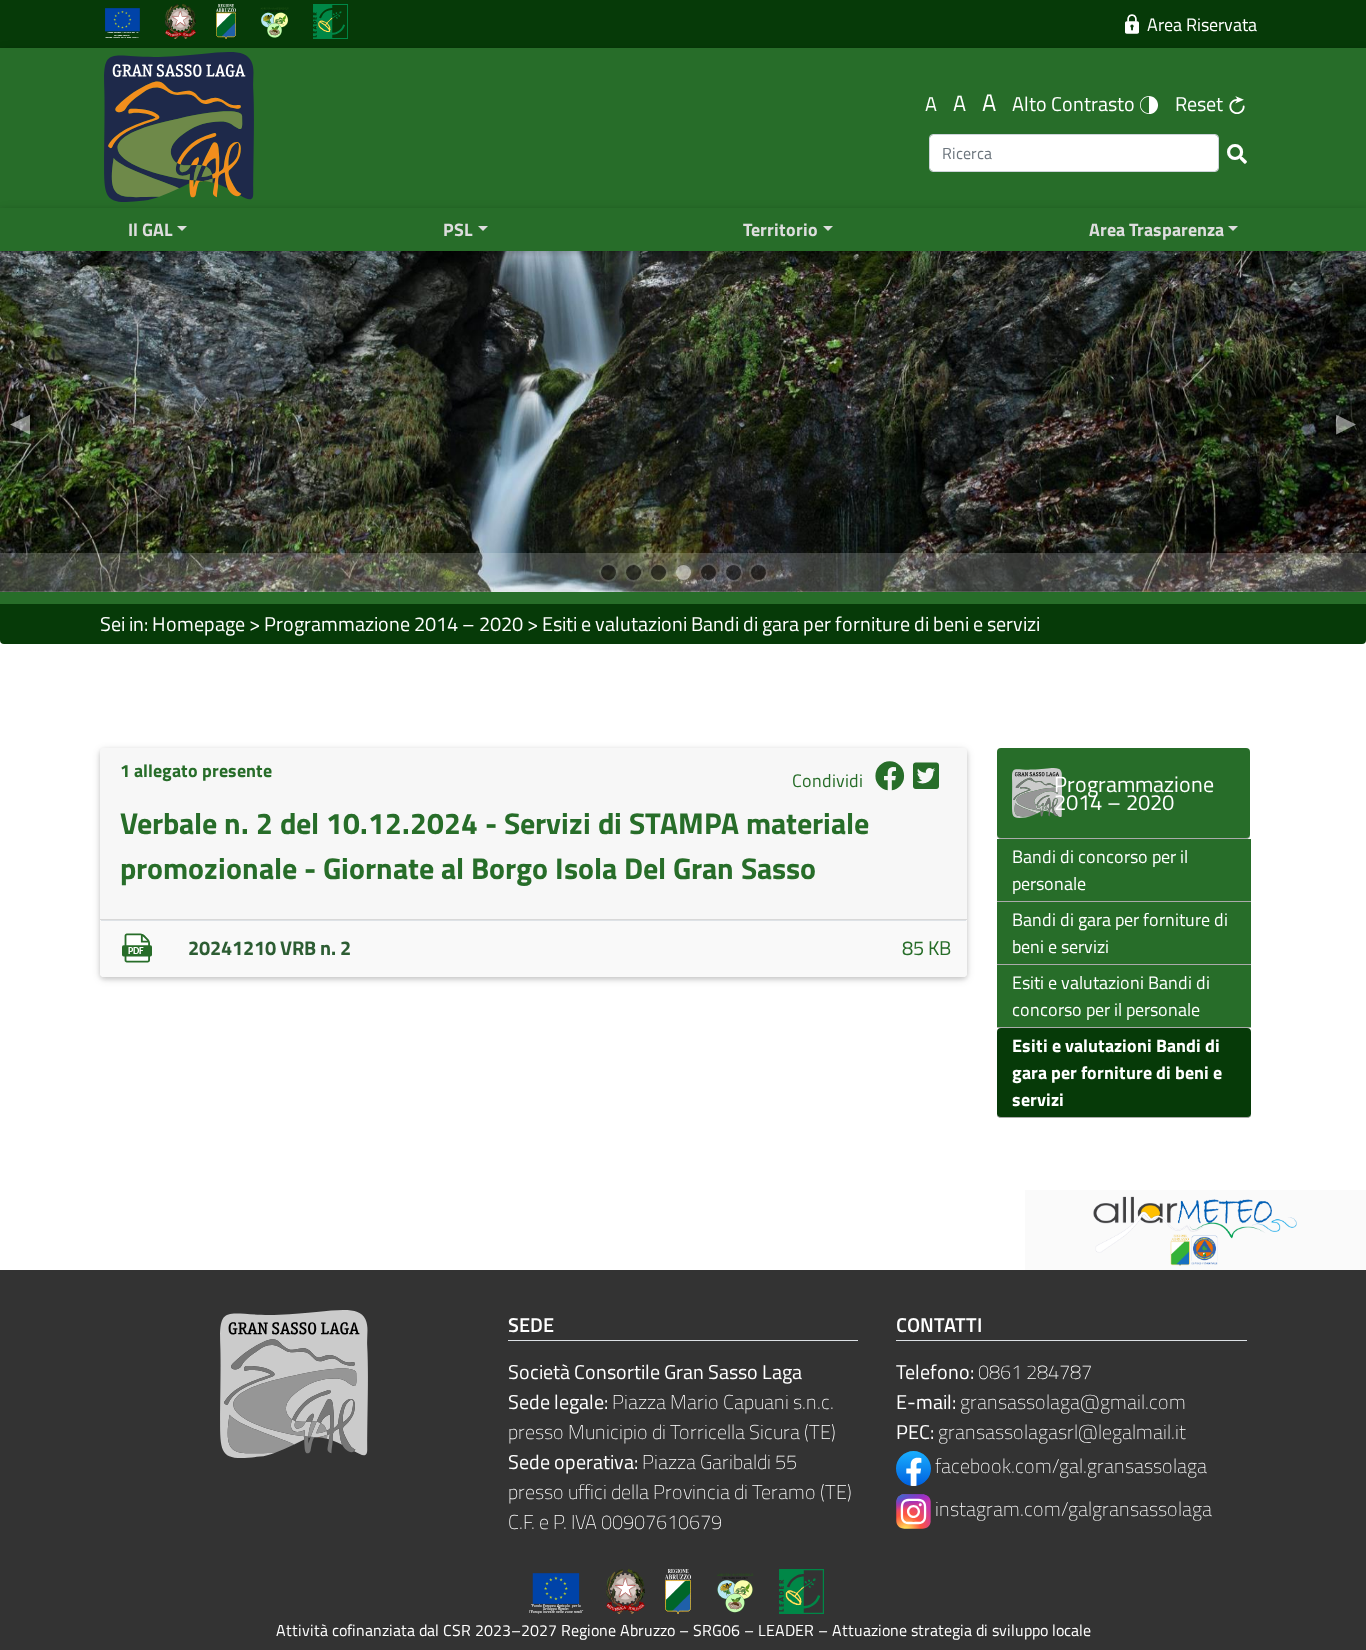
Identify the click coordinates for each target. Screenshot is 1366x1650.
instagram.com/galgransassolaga (1071, 1508)
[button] (20, 421)
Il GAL (150, 229)
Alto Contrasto (1075, 103)
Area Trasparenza (1156, 229)
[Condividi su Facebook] (890, 780)
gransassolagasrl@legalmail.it (1062, 1431)
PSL (458, 229)
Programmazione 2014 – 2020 (393, 623)
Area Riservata (1198, 24)
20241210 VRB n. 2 (269, 947)
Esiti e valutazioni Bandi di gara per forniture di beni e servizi (791, 623)
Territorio (780, 229)
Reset (1201, 103)
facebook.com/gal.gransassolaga (1069, 1465)
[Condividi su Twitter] (926, 780)
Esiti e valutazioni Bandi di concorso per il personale (1111, 996)
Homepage (198, 623)
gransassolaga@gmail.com (1073, 1401)
